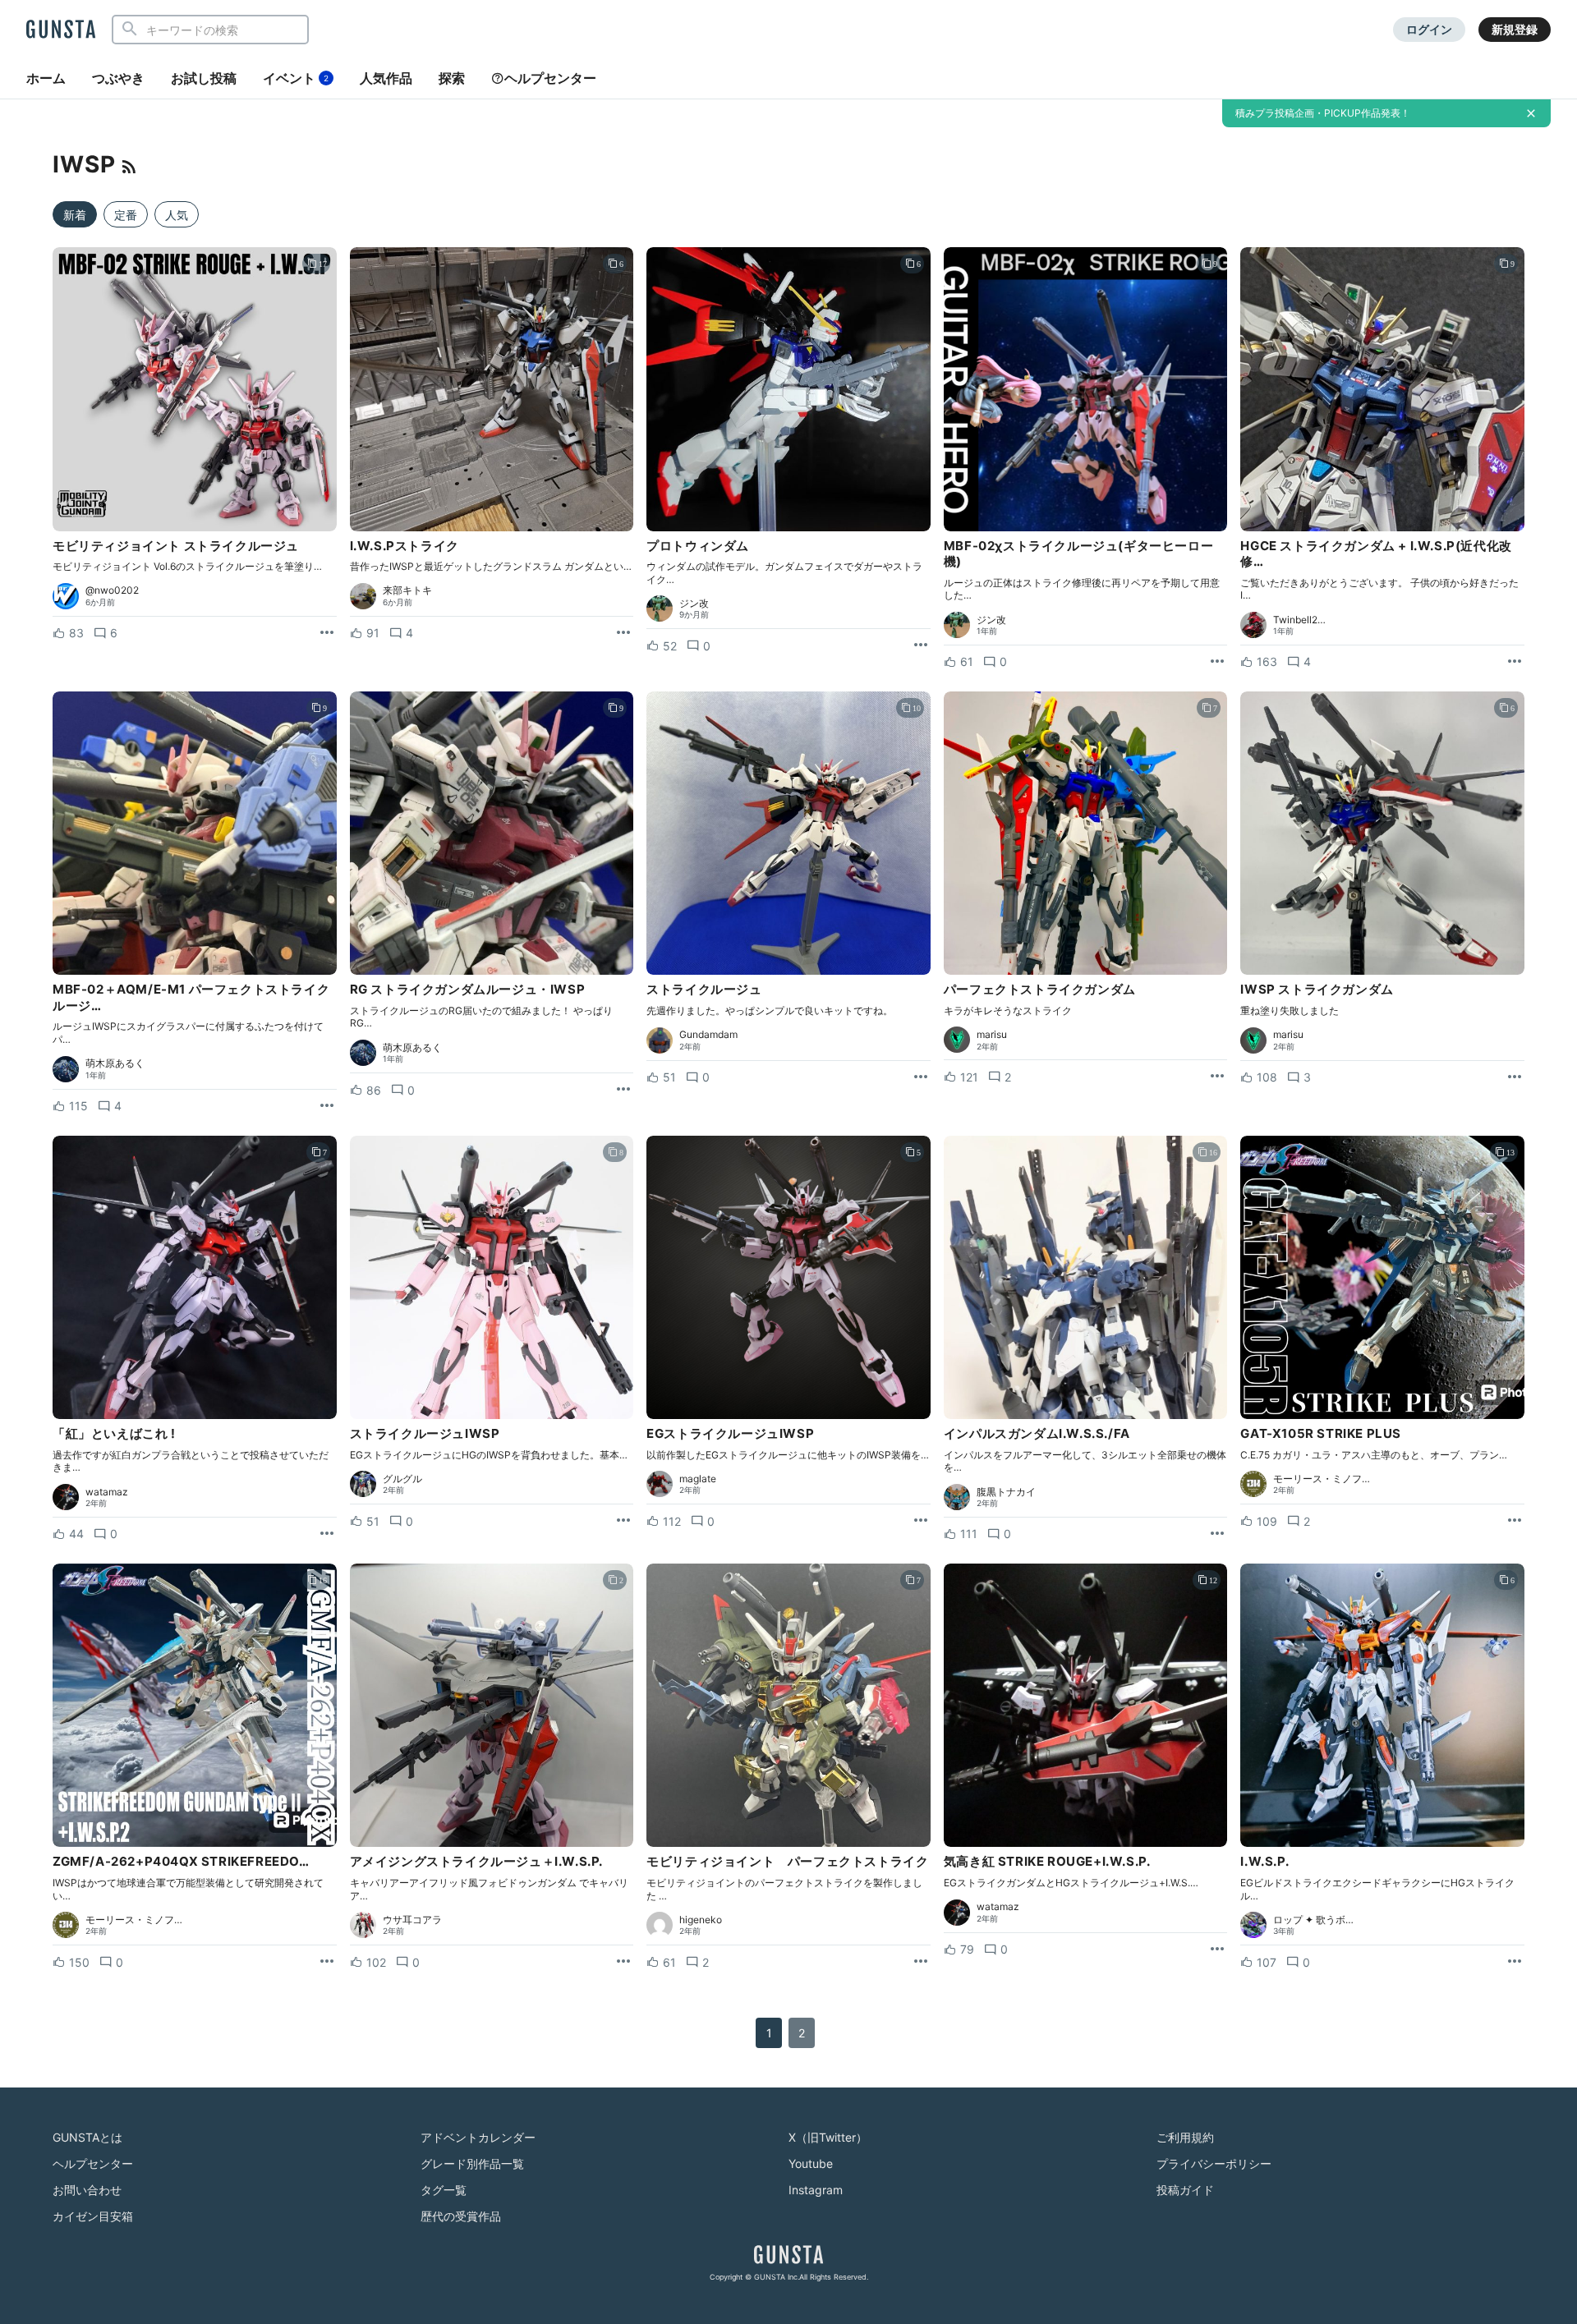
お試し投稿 (204, 78)
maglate (698, 1479)
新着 (75, 215)
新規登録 (1515, 29)
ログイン (1429, 29)
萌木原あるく (115, 1063)
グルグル (402, 1479)
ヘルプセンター (550, 78)
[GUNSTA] (61, 30)
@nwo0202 (112, 590)
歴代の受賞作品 (461, 2216)
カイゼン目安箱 (93, 2216)
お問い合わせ (87, 2190)
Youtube (811, 2163)
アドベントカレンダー (478, 2137)
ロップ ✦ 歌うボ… (1313, 1920)
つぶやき (118, 78)
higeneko (701, 1920)
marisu (992, 1035)
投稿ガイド (1185, 2190)
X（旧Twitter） (828, 2137)
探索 (452, 78)
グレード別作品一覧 (472, 2163)
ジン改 (694, 604)
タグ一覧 (444, 2190)
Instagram (816, 2190)
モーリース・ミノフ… (1322, 1479)
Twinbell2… (1299, 620)
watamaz (107, 1492)
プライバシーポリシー (1214, 2163)
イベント (296, 78)
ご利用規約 (1185, 2137)
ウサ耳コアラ (412, 1920)
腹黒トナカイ (1006, 1492)
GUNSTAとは (87, 2137)
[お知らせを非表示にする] (1531, 113)
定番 (126, 215)
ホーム (46, 78)
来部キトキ (407, 590)
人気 (177, 215)
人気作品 (386, 78)
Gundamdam (708, 1035)
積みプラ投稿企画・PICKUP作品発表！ (1323, 113)
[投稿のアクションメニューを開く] (327, 633)
